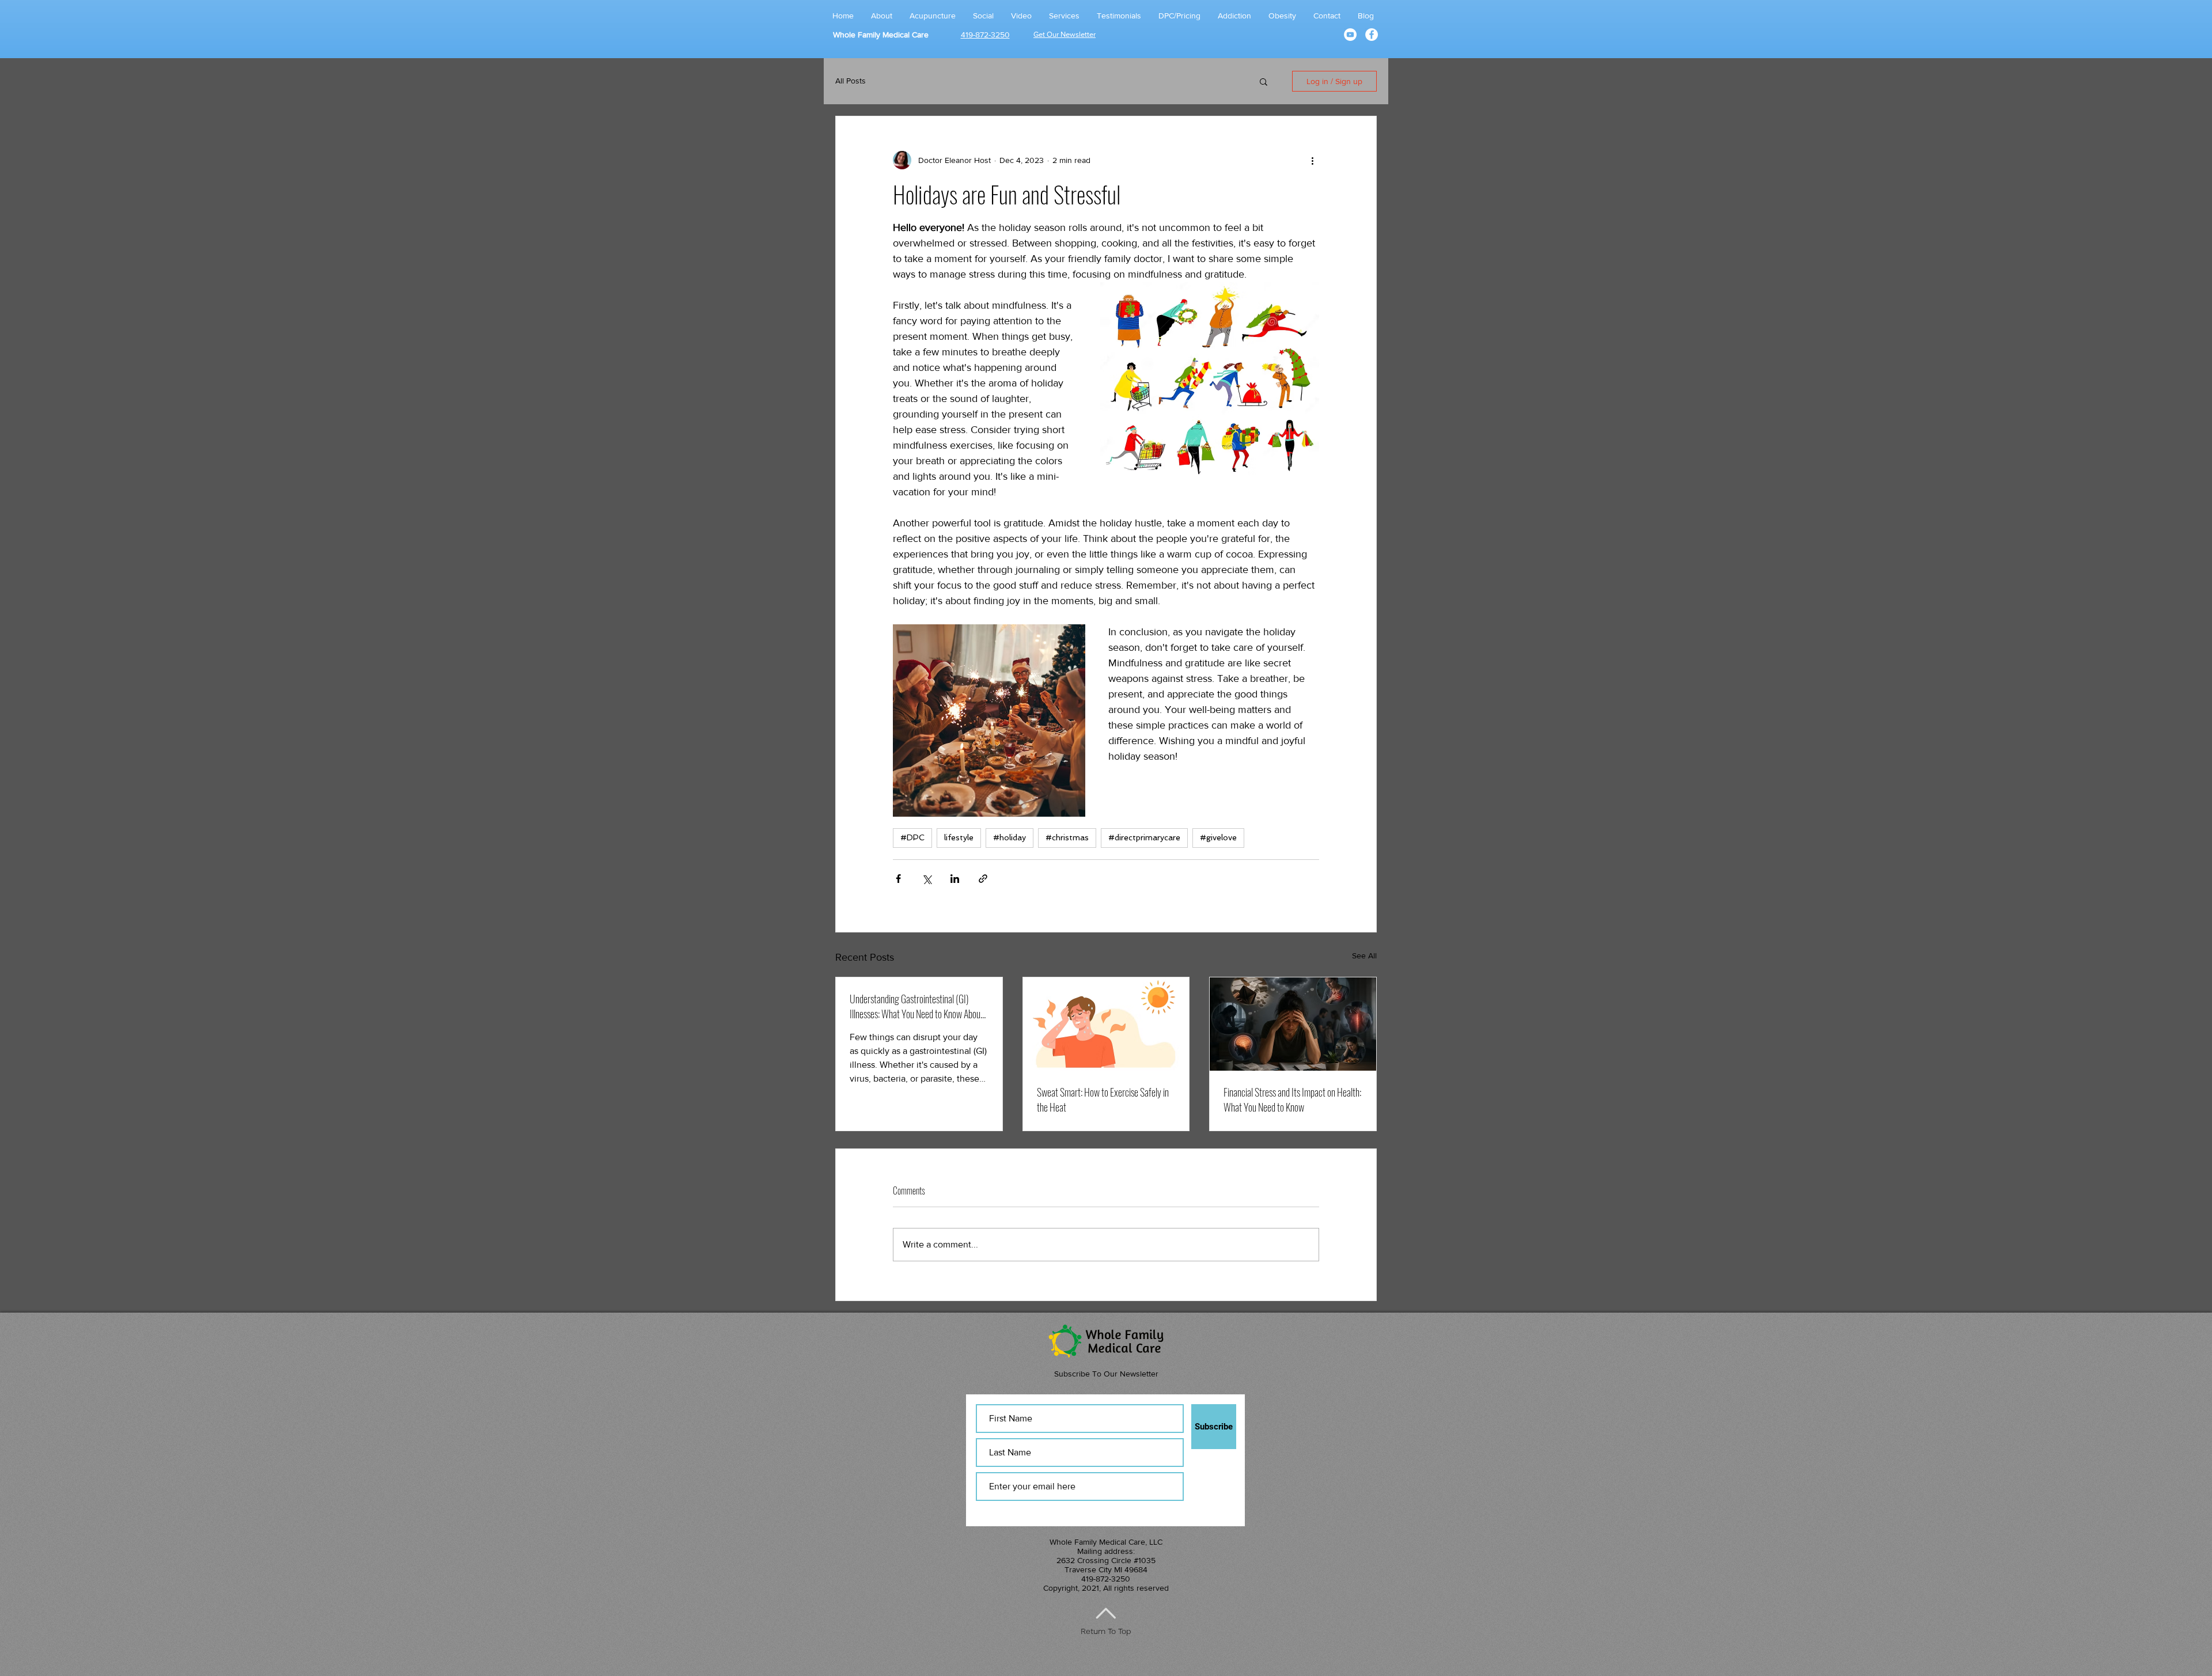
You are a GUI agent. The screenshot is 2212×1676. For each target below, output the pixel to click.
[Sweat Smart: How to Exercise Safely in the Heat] (1106, 1024)
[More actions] (1312, 160)
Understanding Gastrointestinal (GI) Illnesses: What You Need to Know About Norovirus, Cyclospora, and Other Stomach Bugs (916, 1006)
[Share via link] (983, 879)
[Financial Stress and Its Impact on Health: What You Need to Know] (1293, 1024)
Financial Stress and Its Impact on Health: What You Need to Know (1292, 1099)
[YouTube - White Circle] (1350, 35)
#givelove (1218, 837)
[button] (1264, 81)
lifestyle (959, 837)
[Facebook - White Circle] (1372, 35)
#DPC (912, 837)
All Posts (851, 81)
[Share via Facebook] (898, 879)
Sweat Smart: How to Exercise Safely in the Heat (1103, 1099)
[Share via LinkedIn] (955, 879)
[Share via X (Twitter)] (927, 879)
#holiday (1010, 837)
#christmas (1067, 837)
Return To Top (1106, 1631)
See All (1364, 955)
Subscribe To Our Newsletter (1106, 1374)
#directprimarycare (1144, 837)
